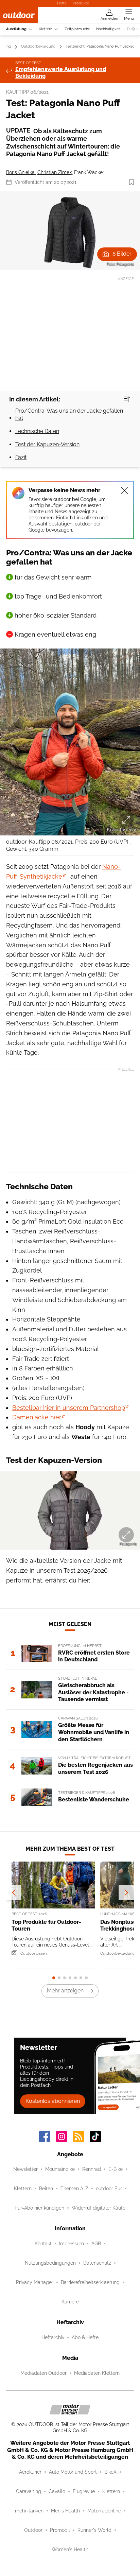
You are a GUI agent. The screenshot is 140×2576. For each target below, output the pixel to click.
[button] (70, 231)
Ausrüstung (16, 29)
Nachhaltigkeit (108, 29)
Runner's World (94, 2530)
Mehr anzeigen (65, 1991)
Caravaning (29, 2491)
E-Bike (116, 2169)
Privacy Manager (35, 2282)
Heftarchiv (53, 2337)
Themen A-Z (74, 2189)
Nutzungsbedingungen (50, 2263)
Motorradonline (104, 2511)
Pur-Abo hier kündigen (39, 2208)
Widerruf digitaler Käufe (99, 2208)
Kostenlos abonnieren (53, 2101)
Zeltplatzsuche (77, 29)
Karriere (70, 2302)
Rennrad (92, 2169)
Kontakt (43, 2244)
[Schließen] (124, 490)
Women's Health (70, 2549)
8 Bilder (122, 254)
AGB (96, 2244)
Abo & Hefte (85, 2337)
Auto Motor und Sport (73, 2472)
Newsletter (25, 2169)
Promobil (60, 2530)
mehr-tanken (29, 2511)
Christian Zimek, (55, 172)
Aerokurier (30, 2472)
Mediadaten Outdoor (43, 2373)
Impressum (72, 2244)
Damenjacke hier (37, 1417)
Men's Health (65, 2511)
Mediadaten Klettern (97, 2373)
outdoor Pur (109, 2189)
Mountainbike (60, 2169)
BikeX (110, 2472)
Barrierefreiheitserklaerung (90, 2282)
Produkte (81, 3)
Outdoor (33, 2530)
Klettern (46, 29)
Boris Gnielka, (21, 172)
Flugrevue (84, 2491)
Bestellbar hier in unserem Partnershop (69, 1408)
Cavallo (57, 2491)
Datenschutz (97, 2263)
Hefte (62, 3)
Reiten (46, 2189)
